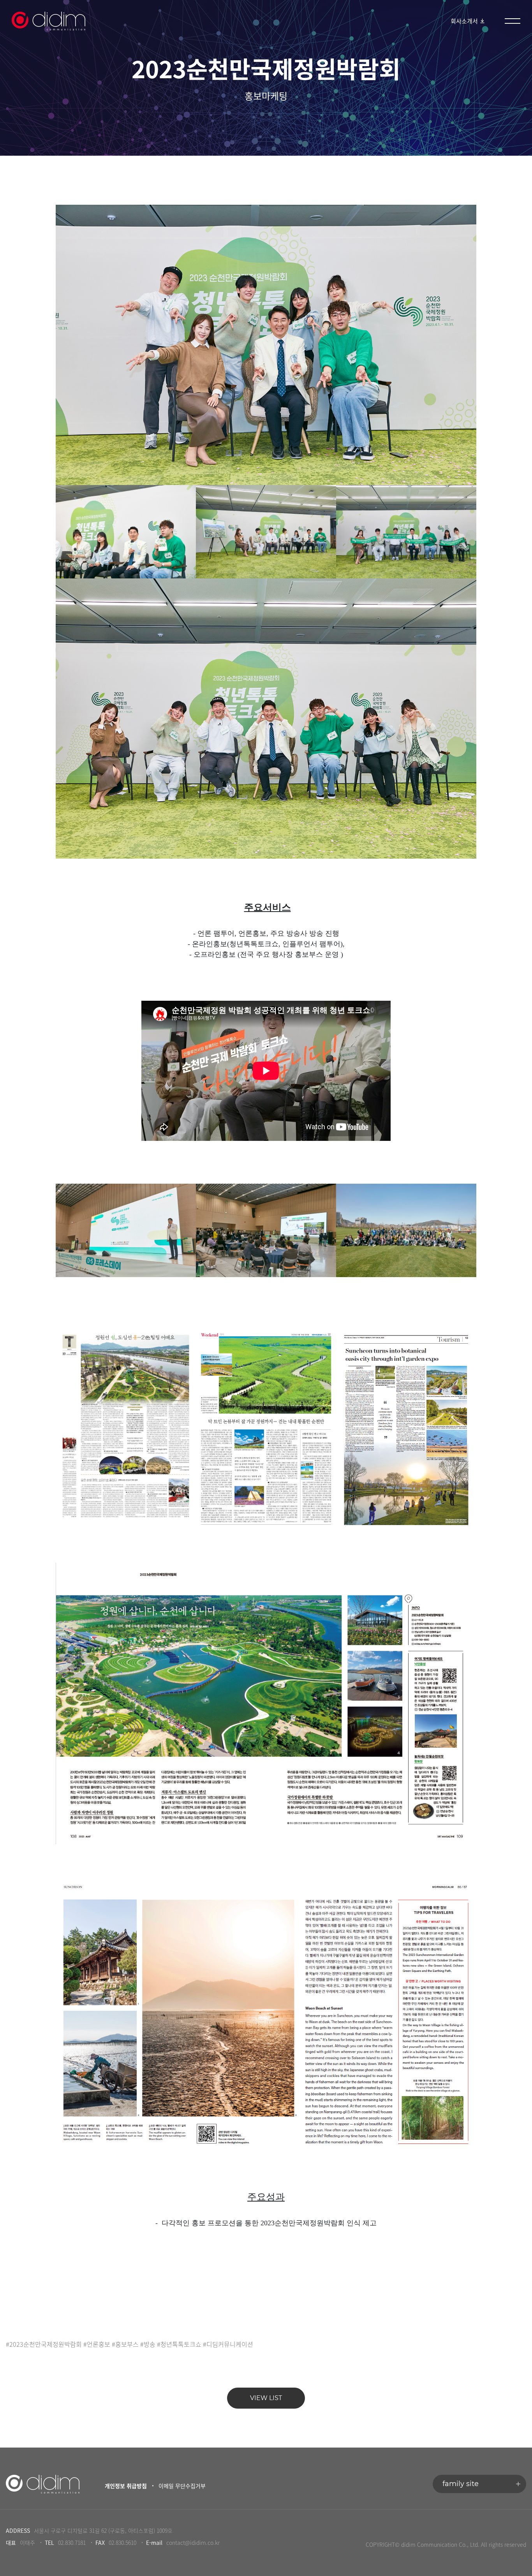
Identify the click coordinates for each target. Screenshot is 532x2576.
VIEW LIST (266, 2398)
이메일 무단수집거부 (182, 2486)
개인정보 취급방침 (126, 2486)
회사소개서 (465, 21)
